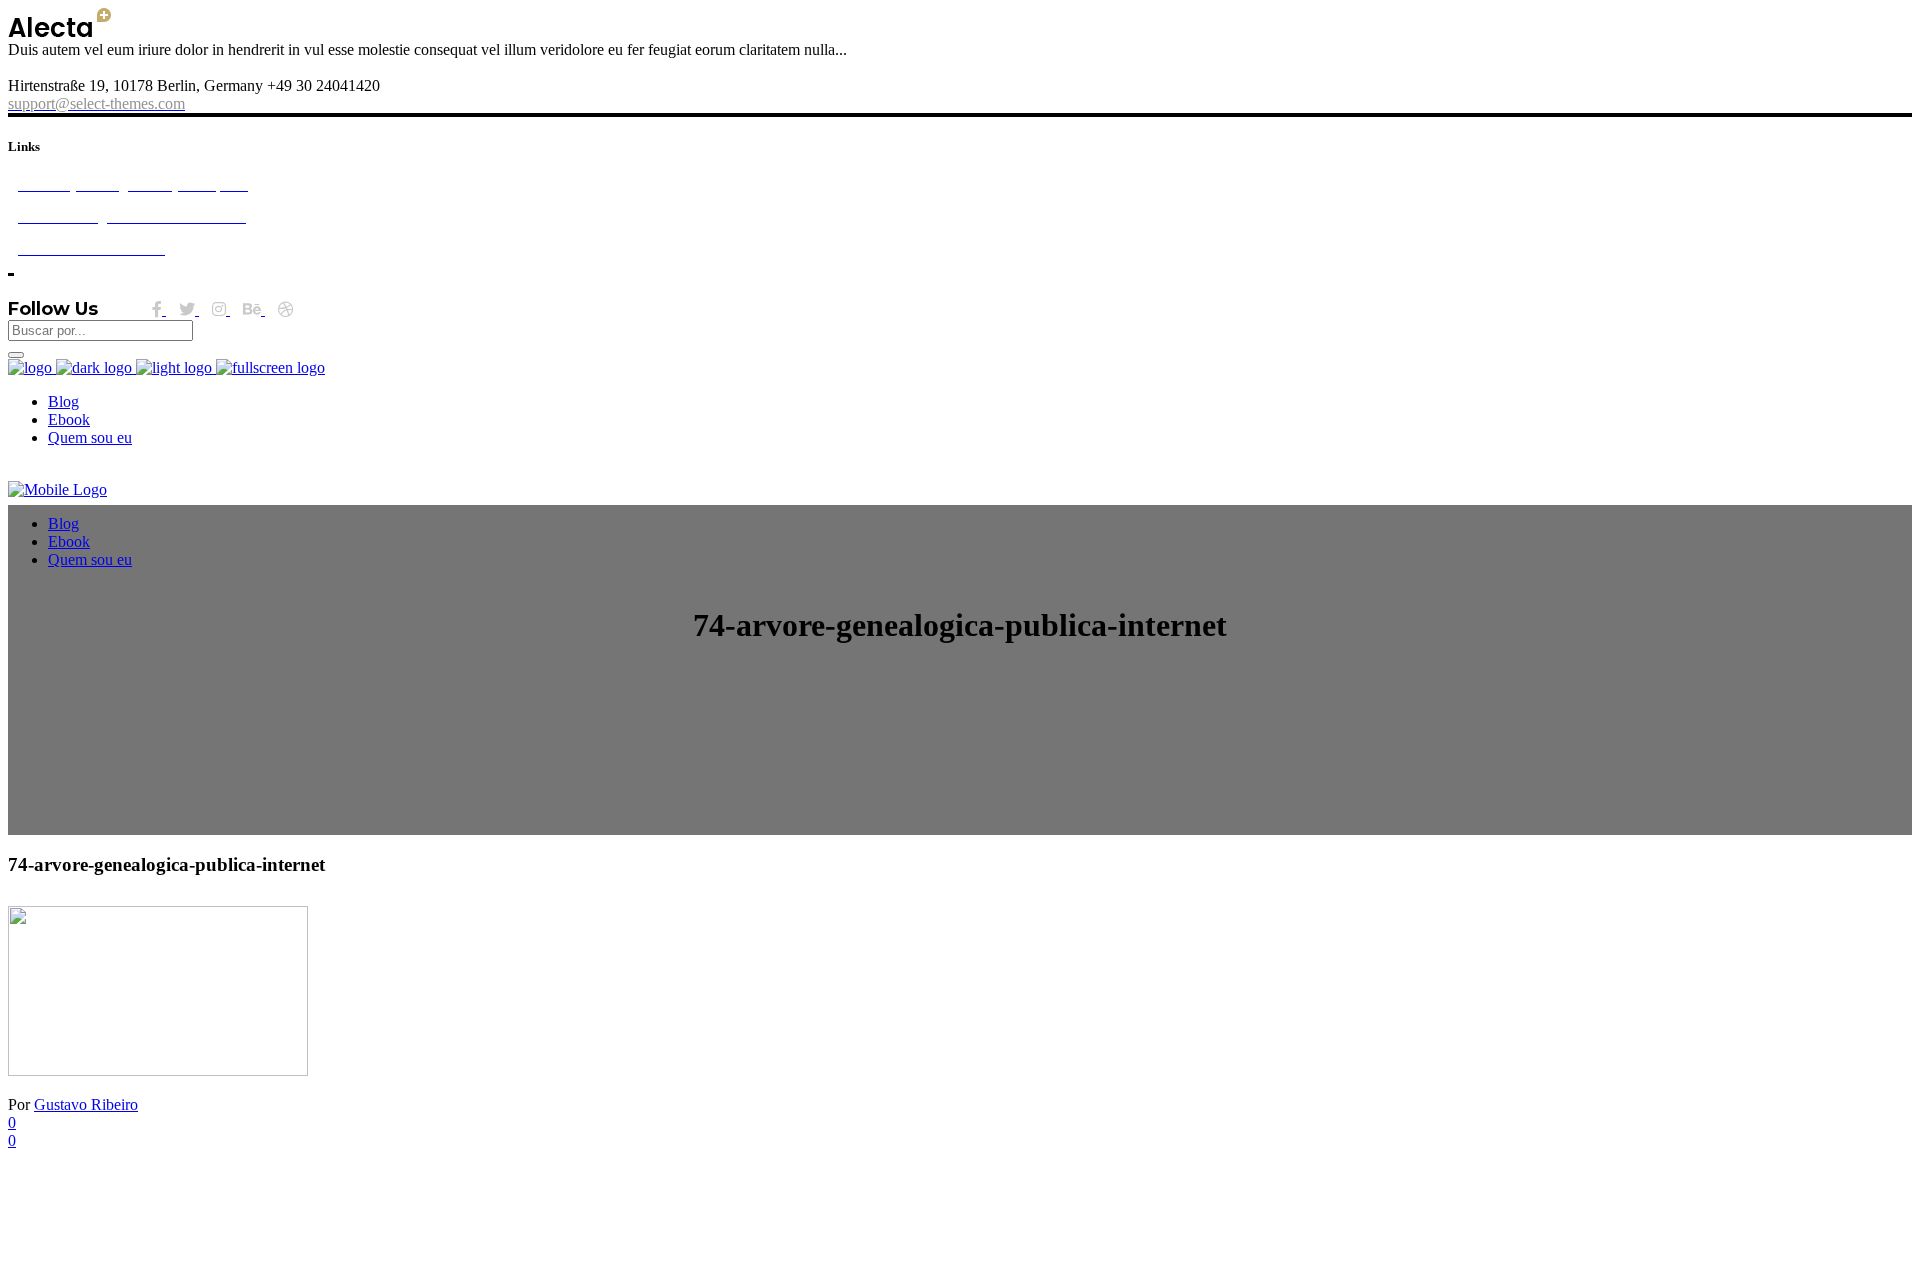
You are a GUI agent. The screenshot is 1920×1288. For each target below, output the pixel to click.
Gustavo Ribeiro (86, 1104)
